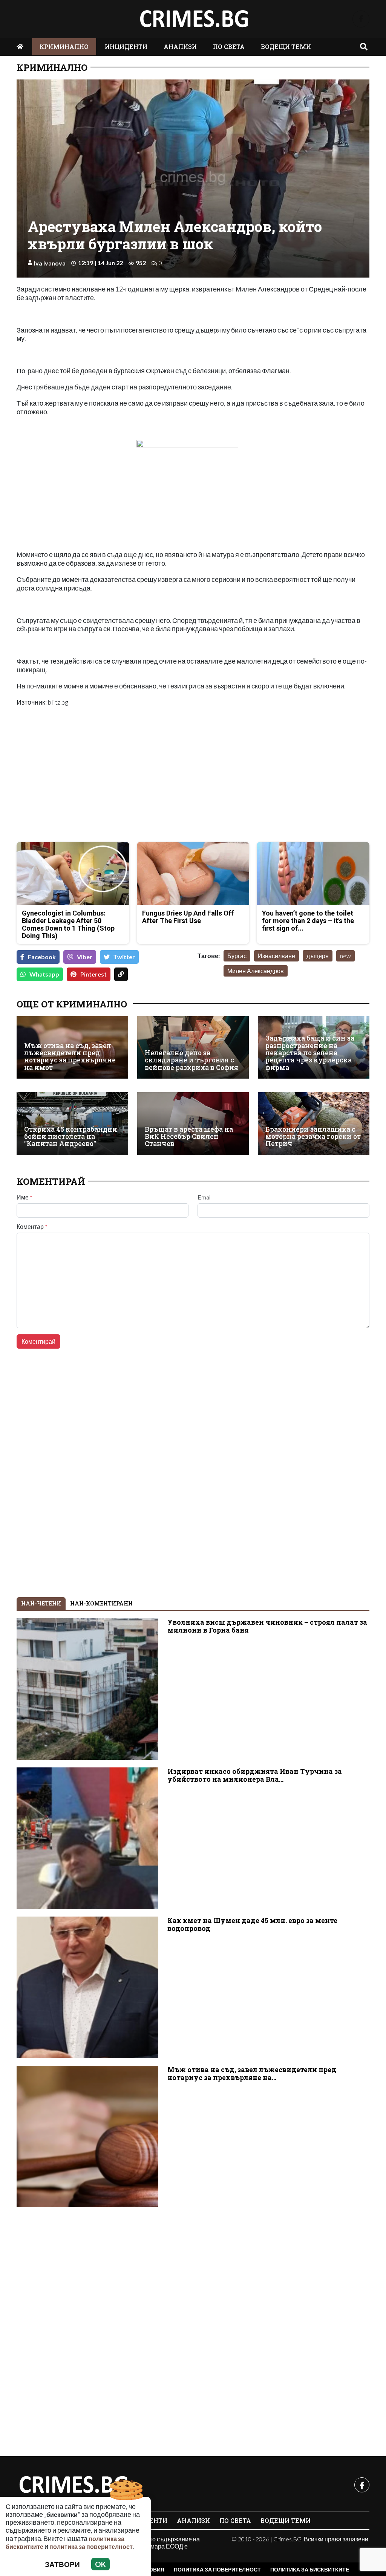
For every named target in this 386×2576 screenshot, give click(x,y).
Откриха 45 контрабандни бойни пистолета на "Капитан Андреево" (71, 1137)
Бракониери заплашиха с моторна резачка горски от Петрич (313, 1137)
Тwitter (124, 957)
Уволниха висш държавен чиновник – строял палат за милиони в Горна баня (267, 1626)
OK (100, 2564)
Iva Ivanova (50, 263)
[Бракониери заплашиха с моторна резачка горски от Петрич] (314, 1123)
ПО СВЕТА (229, 47)
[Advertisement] (103, 783)
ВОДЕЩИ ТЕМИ (286, 47)
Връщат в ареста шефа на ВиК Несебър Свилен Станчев (189, 1137)
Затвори (62, 2564)
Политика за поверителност (217, 2569)
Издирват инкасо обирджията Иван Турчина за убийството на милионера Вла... (255, 1775)
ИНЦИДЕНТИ (126, 47)
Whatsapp (44, 974)
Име (25, 1197)
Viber (85, 957)
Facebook (42, 957)
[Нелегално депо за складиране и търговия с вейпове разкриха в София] (193, 1047)
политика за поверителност (91, 2546)
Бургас (237, 956)
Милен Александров (256, 971)
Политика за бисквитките (310, 2569)
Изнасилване (276, 956)
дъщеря (318, 956)
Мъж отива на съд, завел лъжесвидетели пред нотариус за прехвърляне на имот (70, 1057)
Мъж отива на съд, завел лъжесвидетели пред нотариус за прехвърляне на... (252, 2074)
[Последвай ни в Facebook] (361, 19)
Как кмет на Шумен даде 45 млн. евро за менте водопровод (252, 1924)
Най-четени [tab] (41, 1603)
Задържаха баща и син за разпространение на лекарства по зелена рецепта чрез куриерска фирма (310, 1053)
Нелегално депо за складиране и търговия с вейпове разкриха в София (191, 1060)
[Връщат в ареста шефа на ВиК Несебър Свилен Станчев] (193, 1123)
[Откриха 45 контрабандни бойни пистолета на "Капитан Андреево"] (72, 1123)
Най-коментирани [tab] (101, 1603)
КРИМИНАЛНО (64, 47)
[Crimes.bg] (73, 2485)
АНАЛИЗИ (180, 47)
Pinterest (93, 974)
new (345, 956)
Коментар (32, 1227)
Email (204, 1197)
